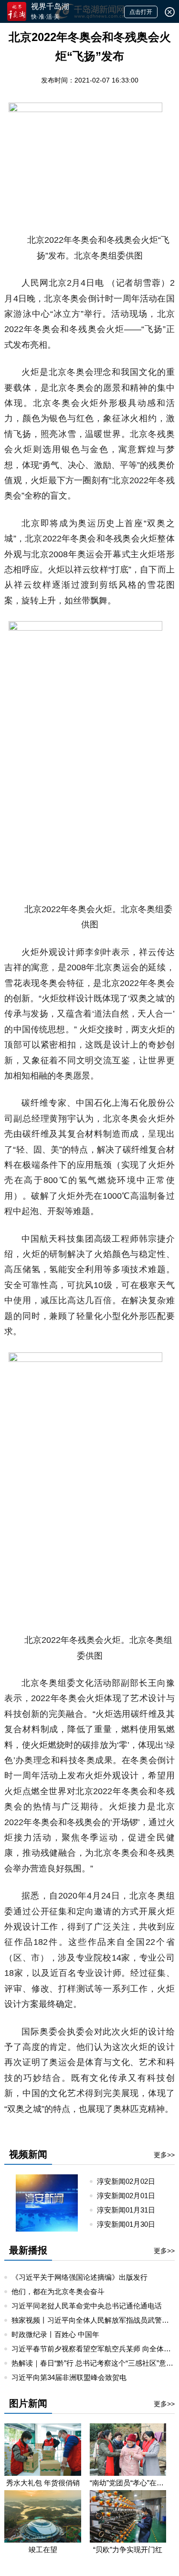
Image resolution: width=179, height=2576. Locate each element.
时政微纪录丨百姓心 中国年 (55, 2334)
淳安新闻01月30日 (130, 2224)
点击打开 (141, 12)
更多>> (164, 2155)
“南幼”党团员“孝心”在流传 (128, 2483)
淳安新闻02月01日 (130, 2196)
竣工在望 (43, 2550)
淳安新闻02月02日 (130, 2181)
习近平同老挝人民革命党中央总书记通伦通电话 (87, 2306)
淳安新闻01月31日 (130, 2210)
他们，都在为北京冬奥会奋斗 (58, 2291)
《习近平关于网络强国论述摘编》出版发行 (79, 2277)
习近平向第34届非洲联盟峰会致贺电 (69, 2377)
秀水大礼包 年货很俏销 (43, 2483)
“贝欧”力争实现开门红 (128, 2550)
